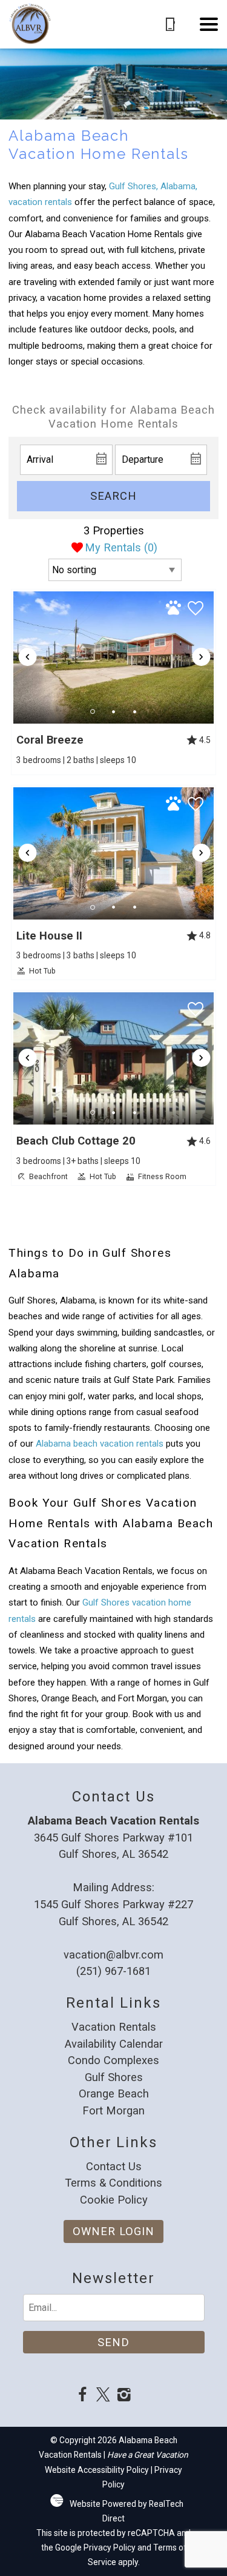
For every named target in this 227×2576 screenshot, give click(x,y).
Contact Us (114, 2166)
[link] (113, 682)
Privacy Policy (110, 2547)
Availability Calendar (114, 2044)
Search (113, 496)
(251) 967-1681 (113, 1971)
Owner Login (113, 2231)
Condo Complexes (113, 2060)
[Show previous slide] (27, 657)
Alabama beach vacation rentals (100, 1444)
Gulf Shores (114, 2077)
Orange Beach (114, 2093)
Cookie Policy (114, 2200)
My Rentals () (121, 547)
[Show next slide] (202, 657)
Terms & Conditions (113, 2183)
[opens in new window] (83, 2396)
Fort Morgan (113, 2110)
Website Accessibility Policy (97, 2470)
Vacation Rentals (114, 2027)
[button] (209, 24)
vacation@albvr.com (113, 1955)
